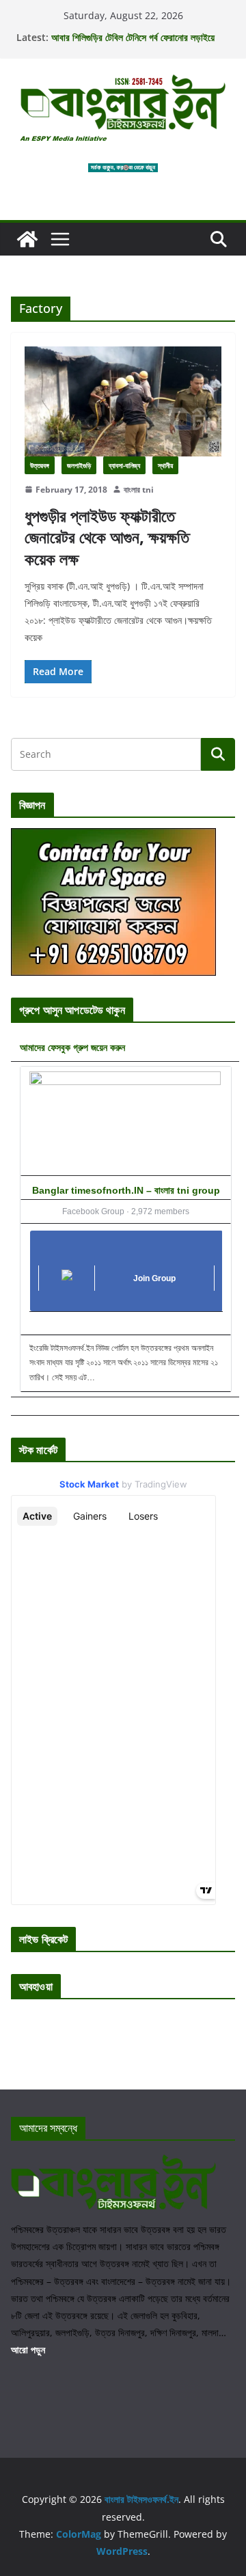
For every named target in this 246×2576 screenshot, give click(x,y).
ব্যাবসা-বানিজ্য (124, 465)
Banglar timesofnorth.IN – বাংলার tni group (126, 1190)
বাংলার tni (139, 490)
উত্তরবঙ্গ (40, 465)
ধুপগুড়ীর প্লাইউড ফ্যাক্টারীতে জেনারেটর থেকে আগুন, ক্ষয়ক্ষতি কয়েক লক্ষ (107, 537)
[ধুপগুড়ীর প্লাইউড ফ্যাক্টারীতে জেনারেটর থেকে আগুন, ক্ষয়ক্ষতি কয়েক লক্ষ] (123, 401)
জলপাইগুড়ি (79, 465)
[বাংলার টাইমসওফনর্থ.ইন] (27, 239)
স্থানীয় (165, 465)
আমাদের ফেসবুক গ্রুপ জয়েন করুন (72, 1047)
